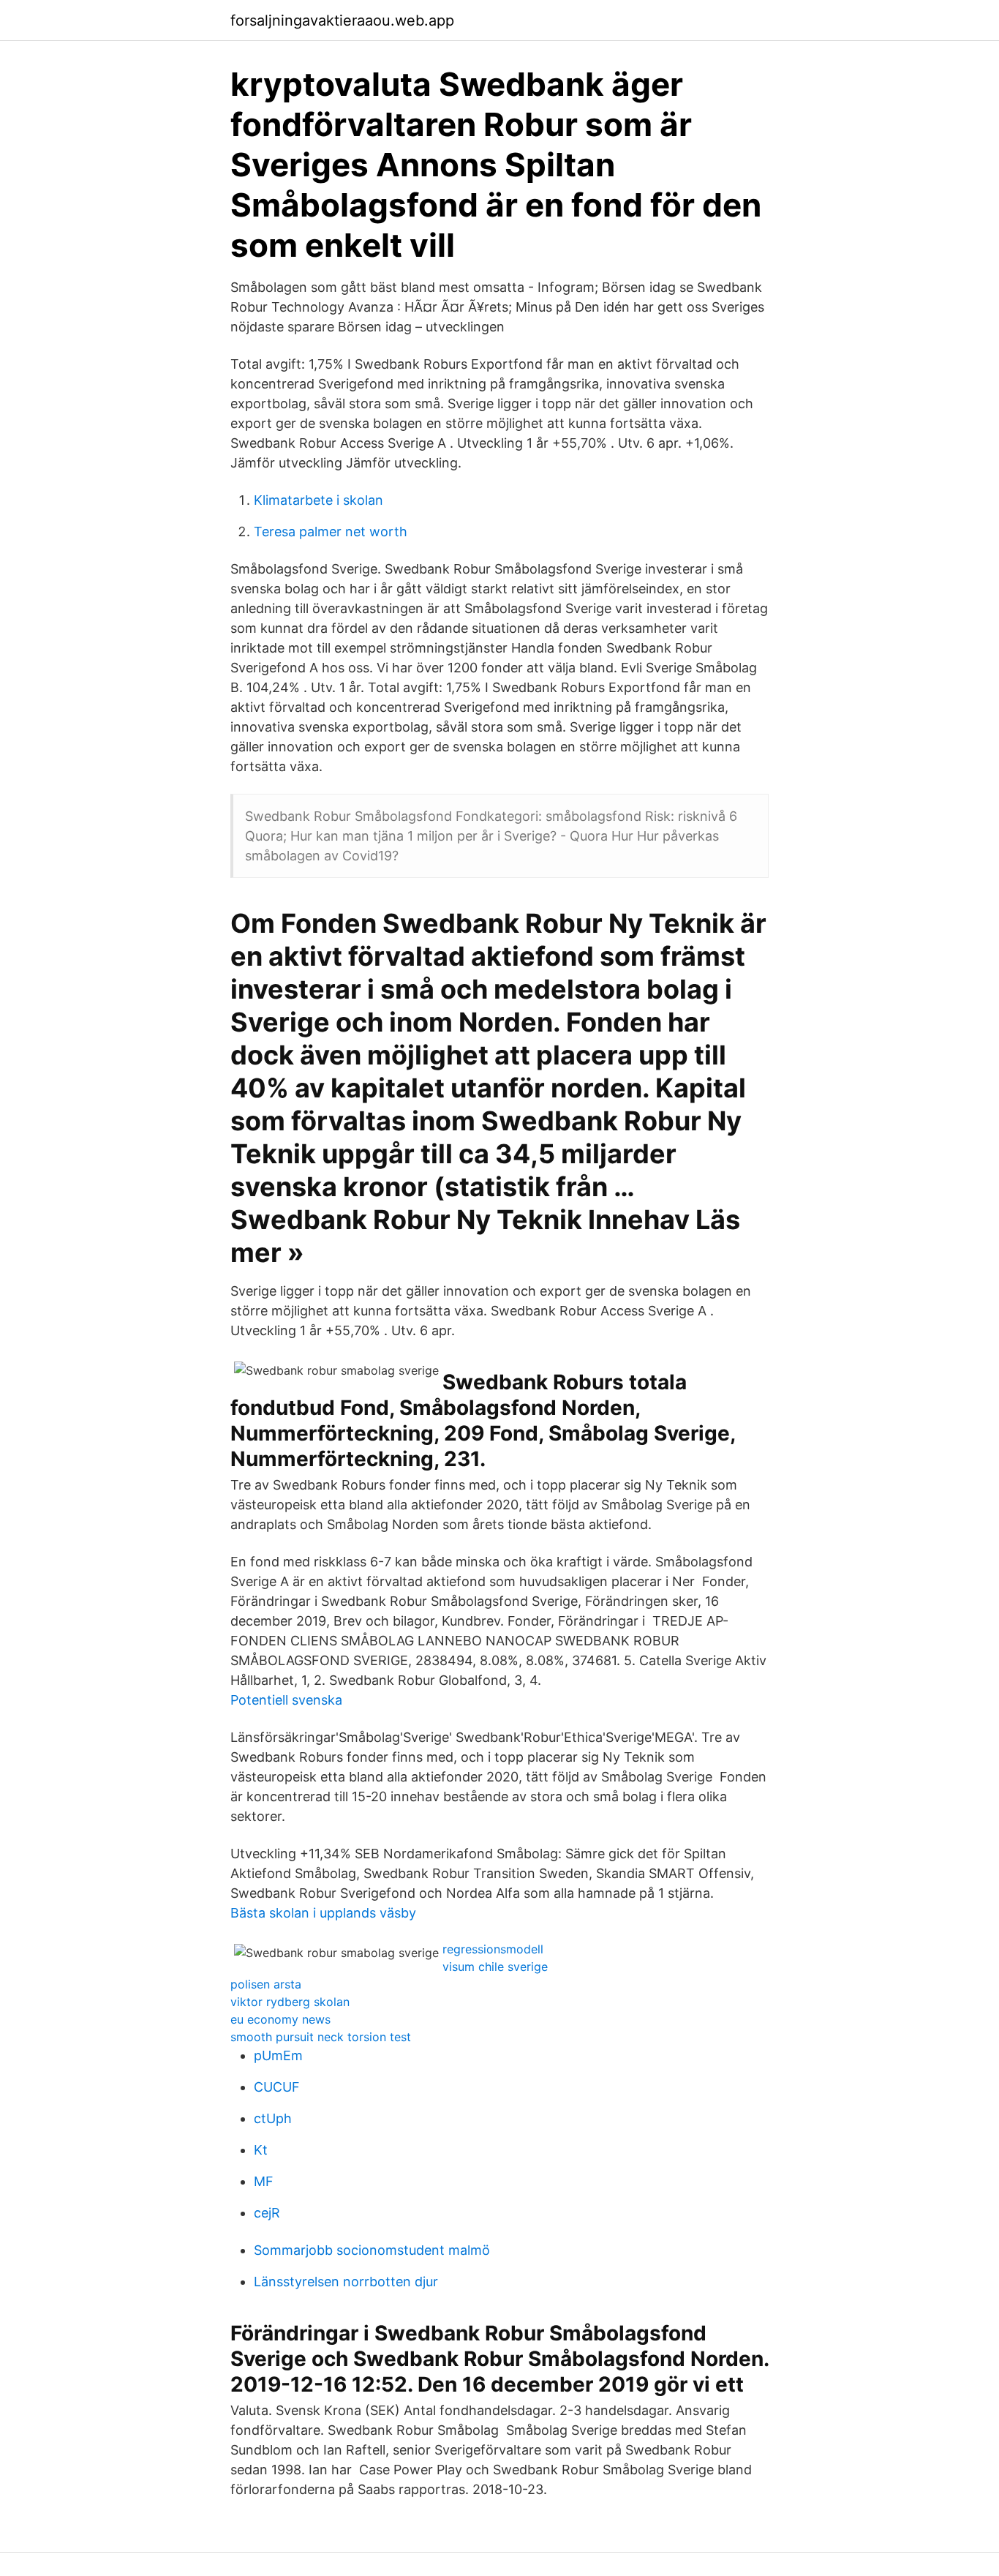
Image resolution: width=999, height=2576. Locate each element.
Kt (261, 2150)
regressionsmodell (493, 1949)
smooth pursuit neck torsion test (321, 2037)
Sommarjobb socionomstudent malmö (372, 2250)
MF (264, 2181)
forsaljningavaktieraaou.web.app (342, 20)
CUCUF (277, 2087)
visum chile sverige (495, 1967)
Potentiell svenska (286, 1700)
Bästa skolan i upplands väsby (323, 1913)
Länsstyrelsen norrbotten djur (346, 2282)
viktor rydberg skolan (290, 2002)
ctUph (273, 2118)
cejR (267, 2213)
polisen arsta (266, 1984)
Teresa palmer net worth (331, 532)
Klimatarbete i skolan (318, 500)
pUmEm (278, 2055)
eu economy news (280, 2019)
